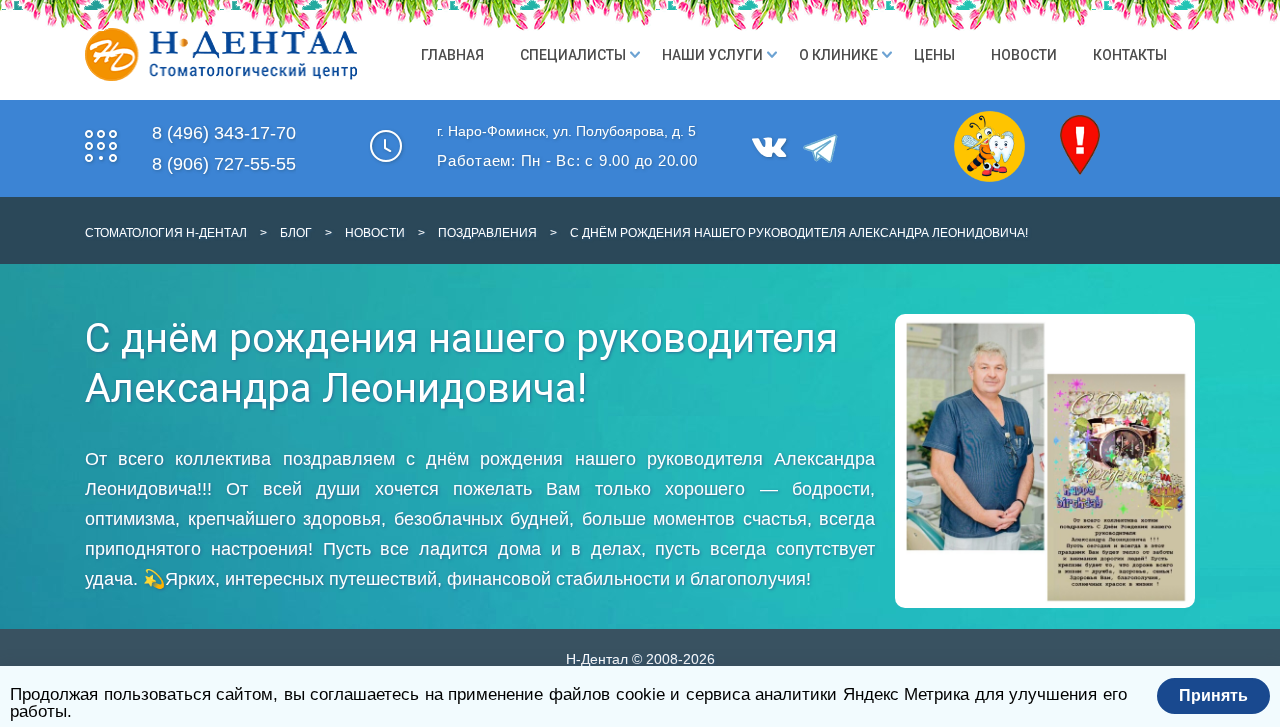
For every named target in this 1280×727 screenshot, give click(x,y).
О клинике (838, 55)
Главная (452, 55)
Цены (934, 55)
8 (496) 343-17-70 (224, 133)
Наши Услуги (712, 55)
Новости (1024, 55)
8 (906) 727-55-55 (224, 164)
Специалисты (573, 55)
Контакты (1130, 55)
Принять (1213, 695)
